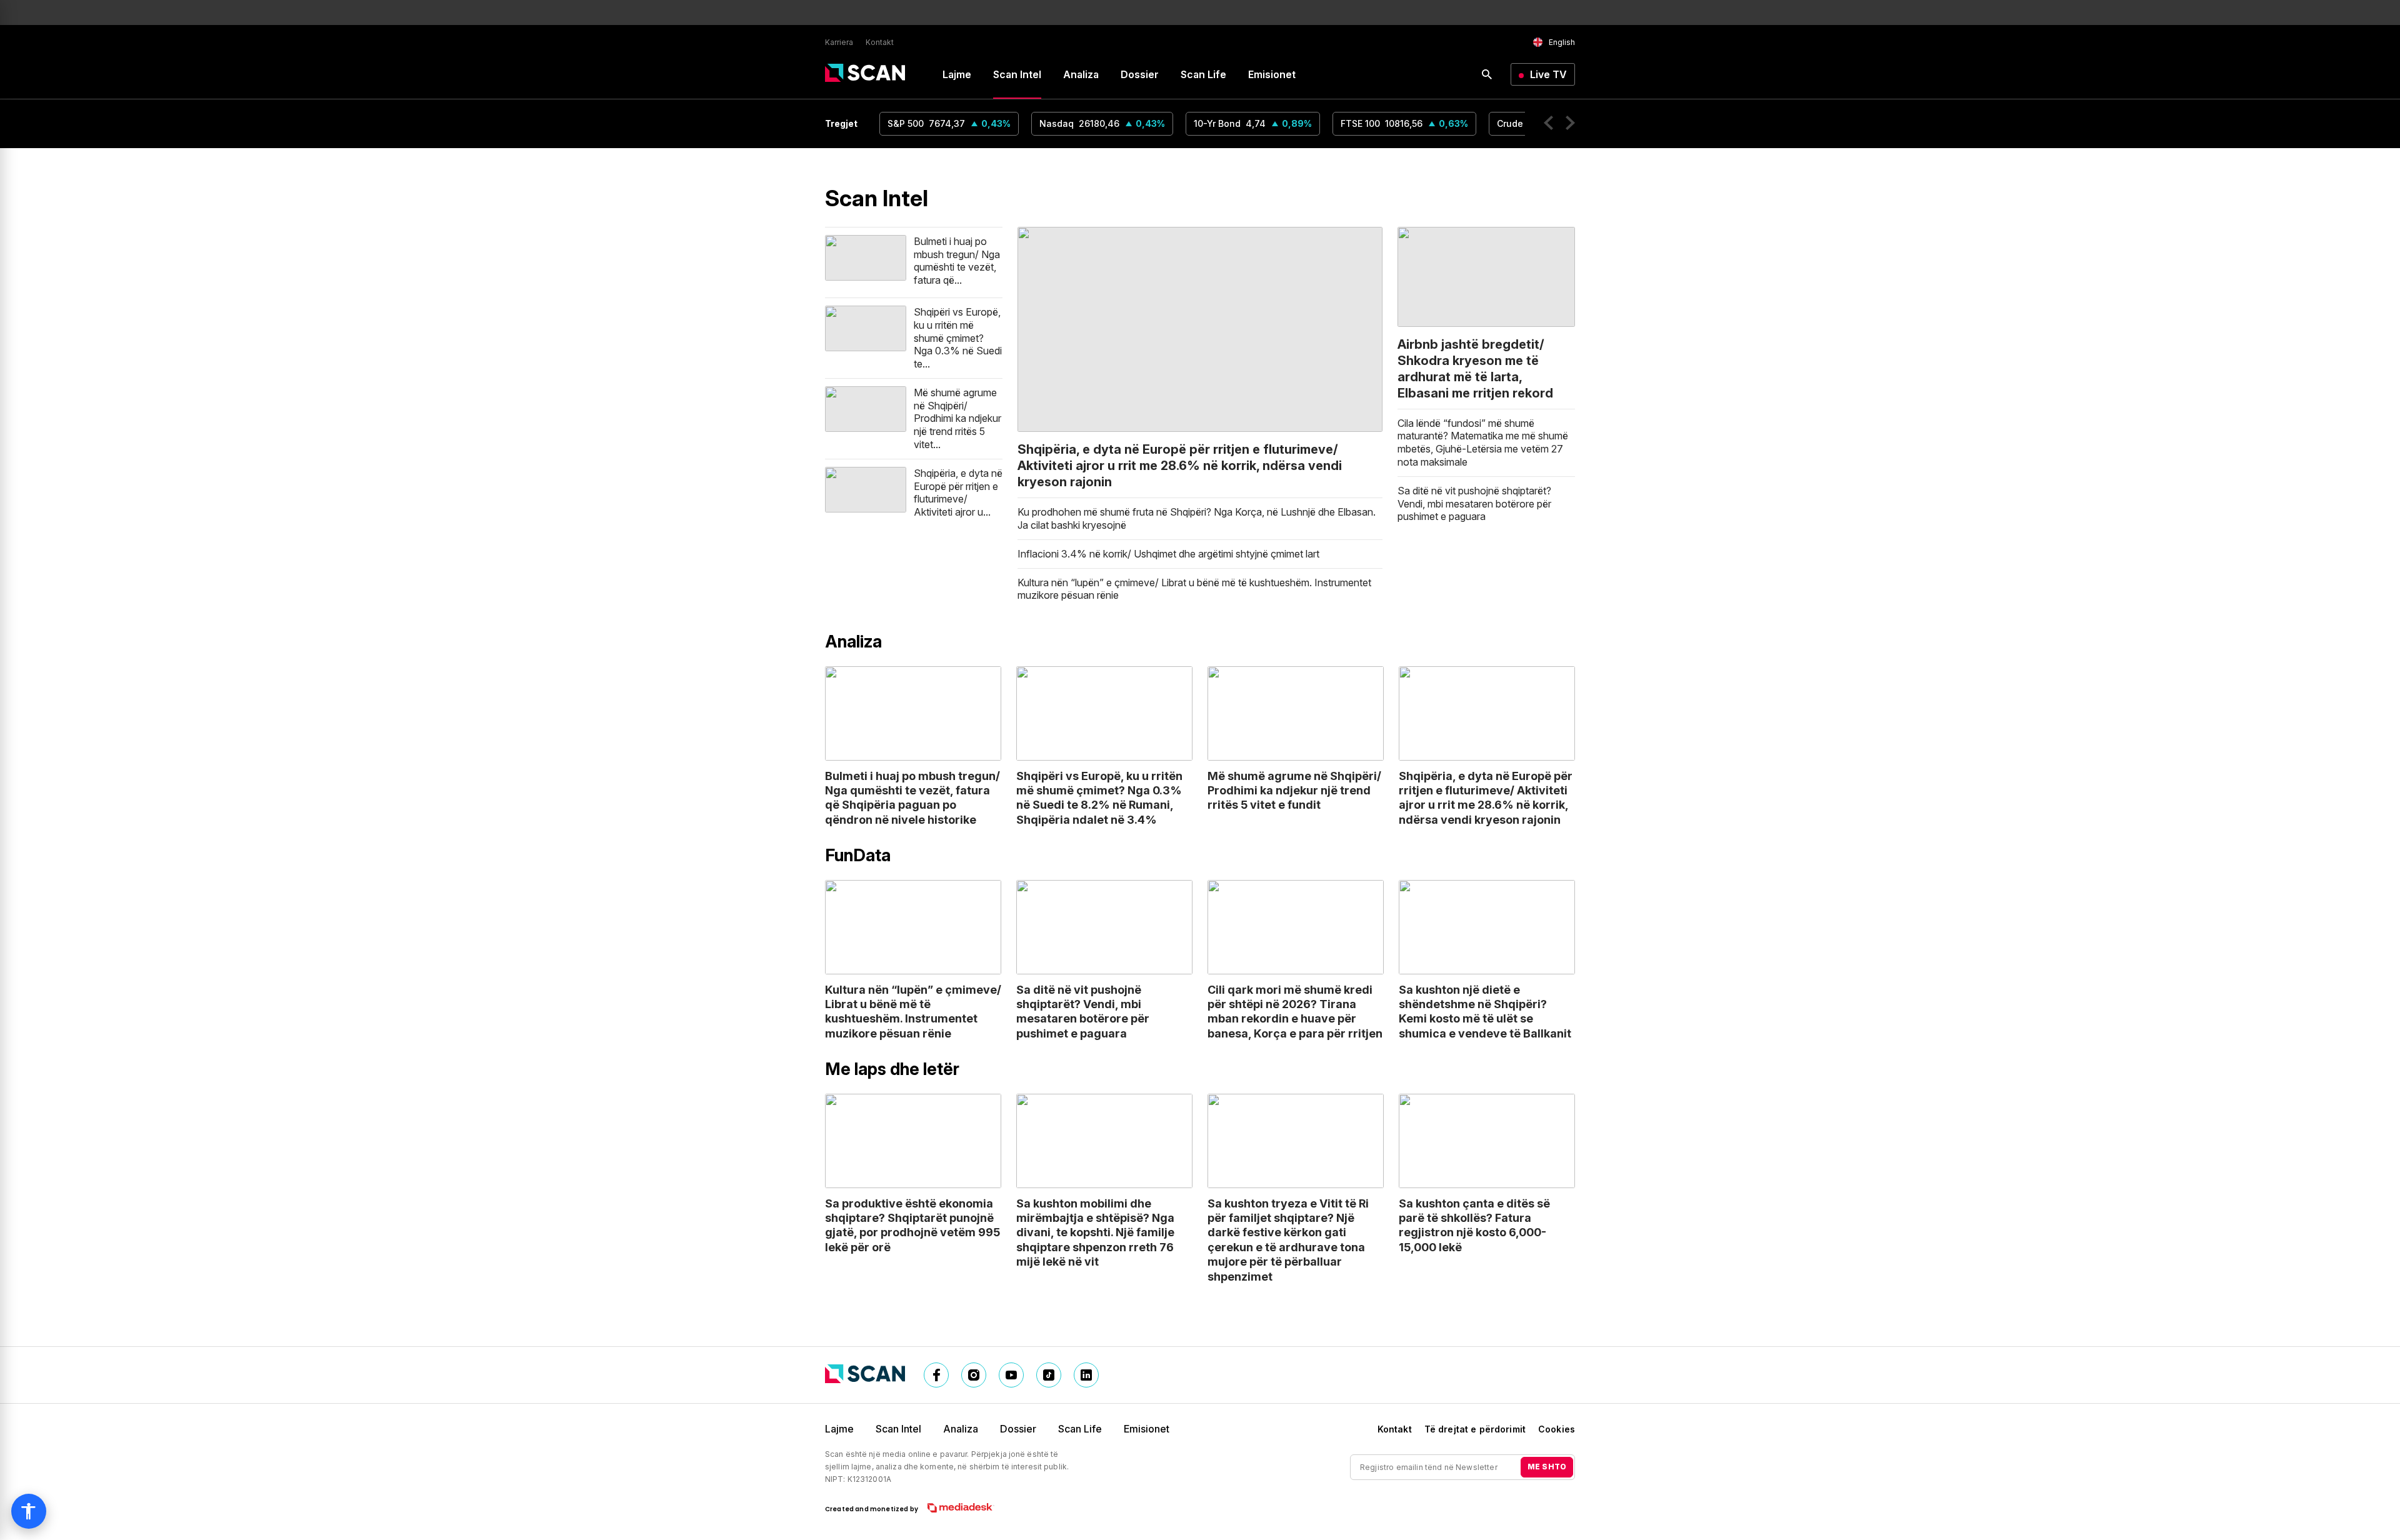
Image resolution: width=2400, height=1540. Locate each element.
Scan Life (1203, 74)
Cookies (1557, 1429)
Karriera (839, 42)
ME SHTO (1547, 1467)
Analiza (1081, 74)
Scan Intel (1017, 74)
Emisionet (1272, 74)
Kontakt (880, 42)
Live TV (1548, 74)
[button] (1548, 124)
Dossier (1140, 74)
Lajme (957, 74)
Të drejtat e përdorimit (1475, 1429)
